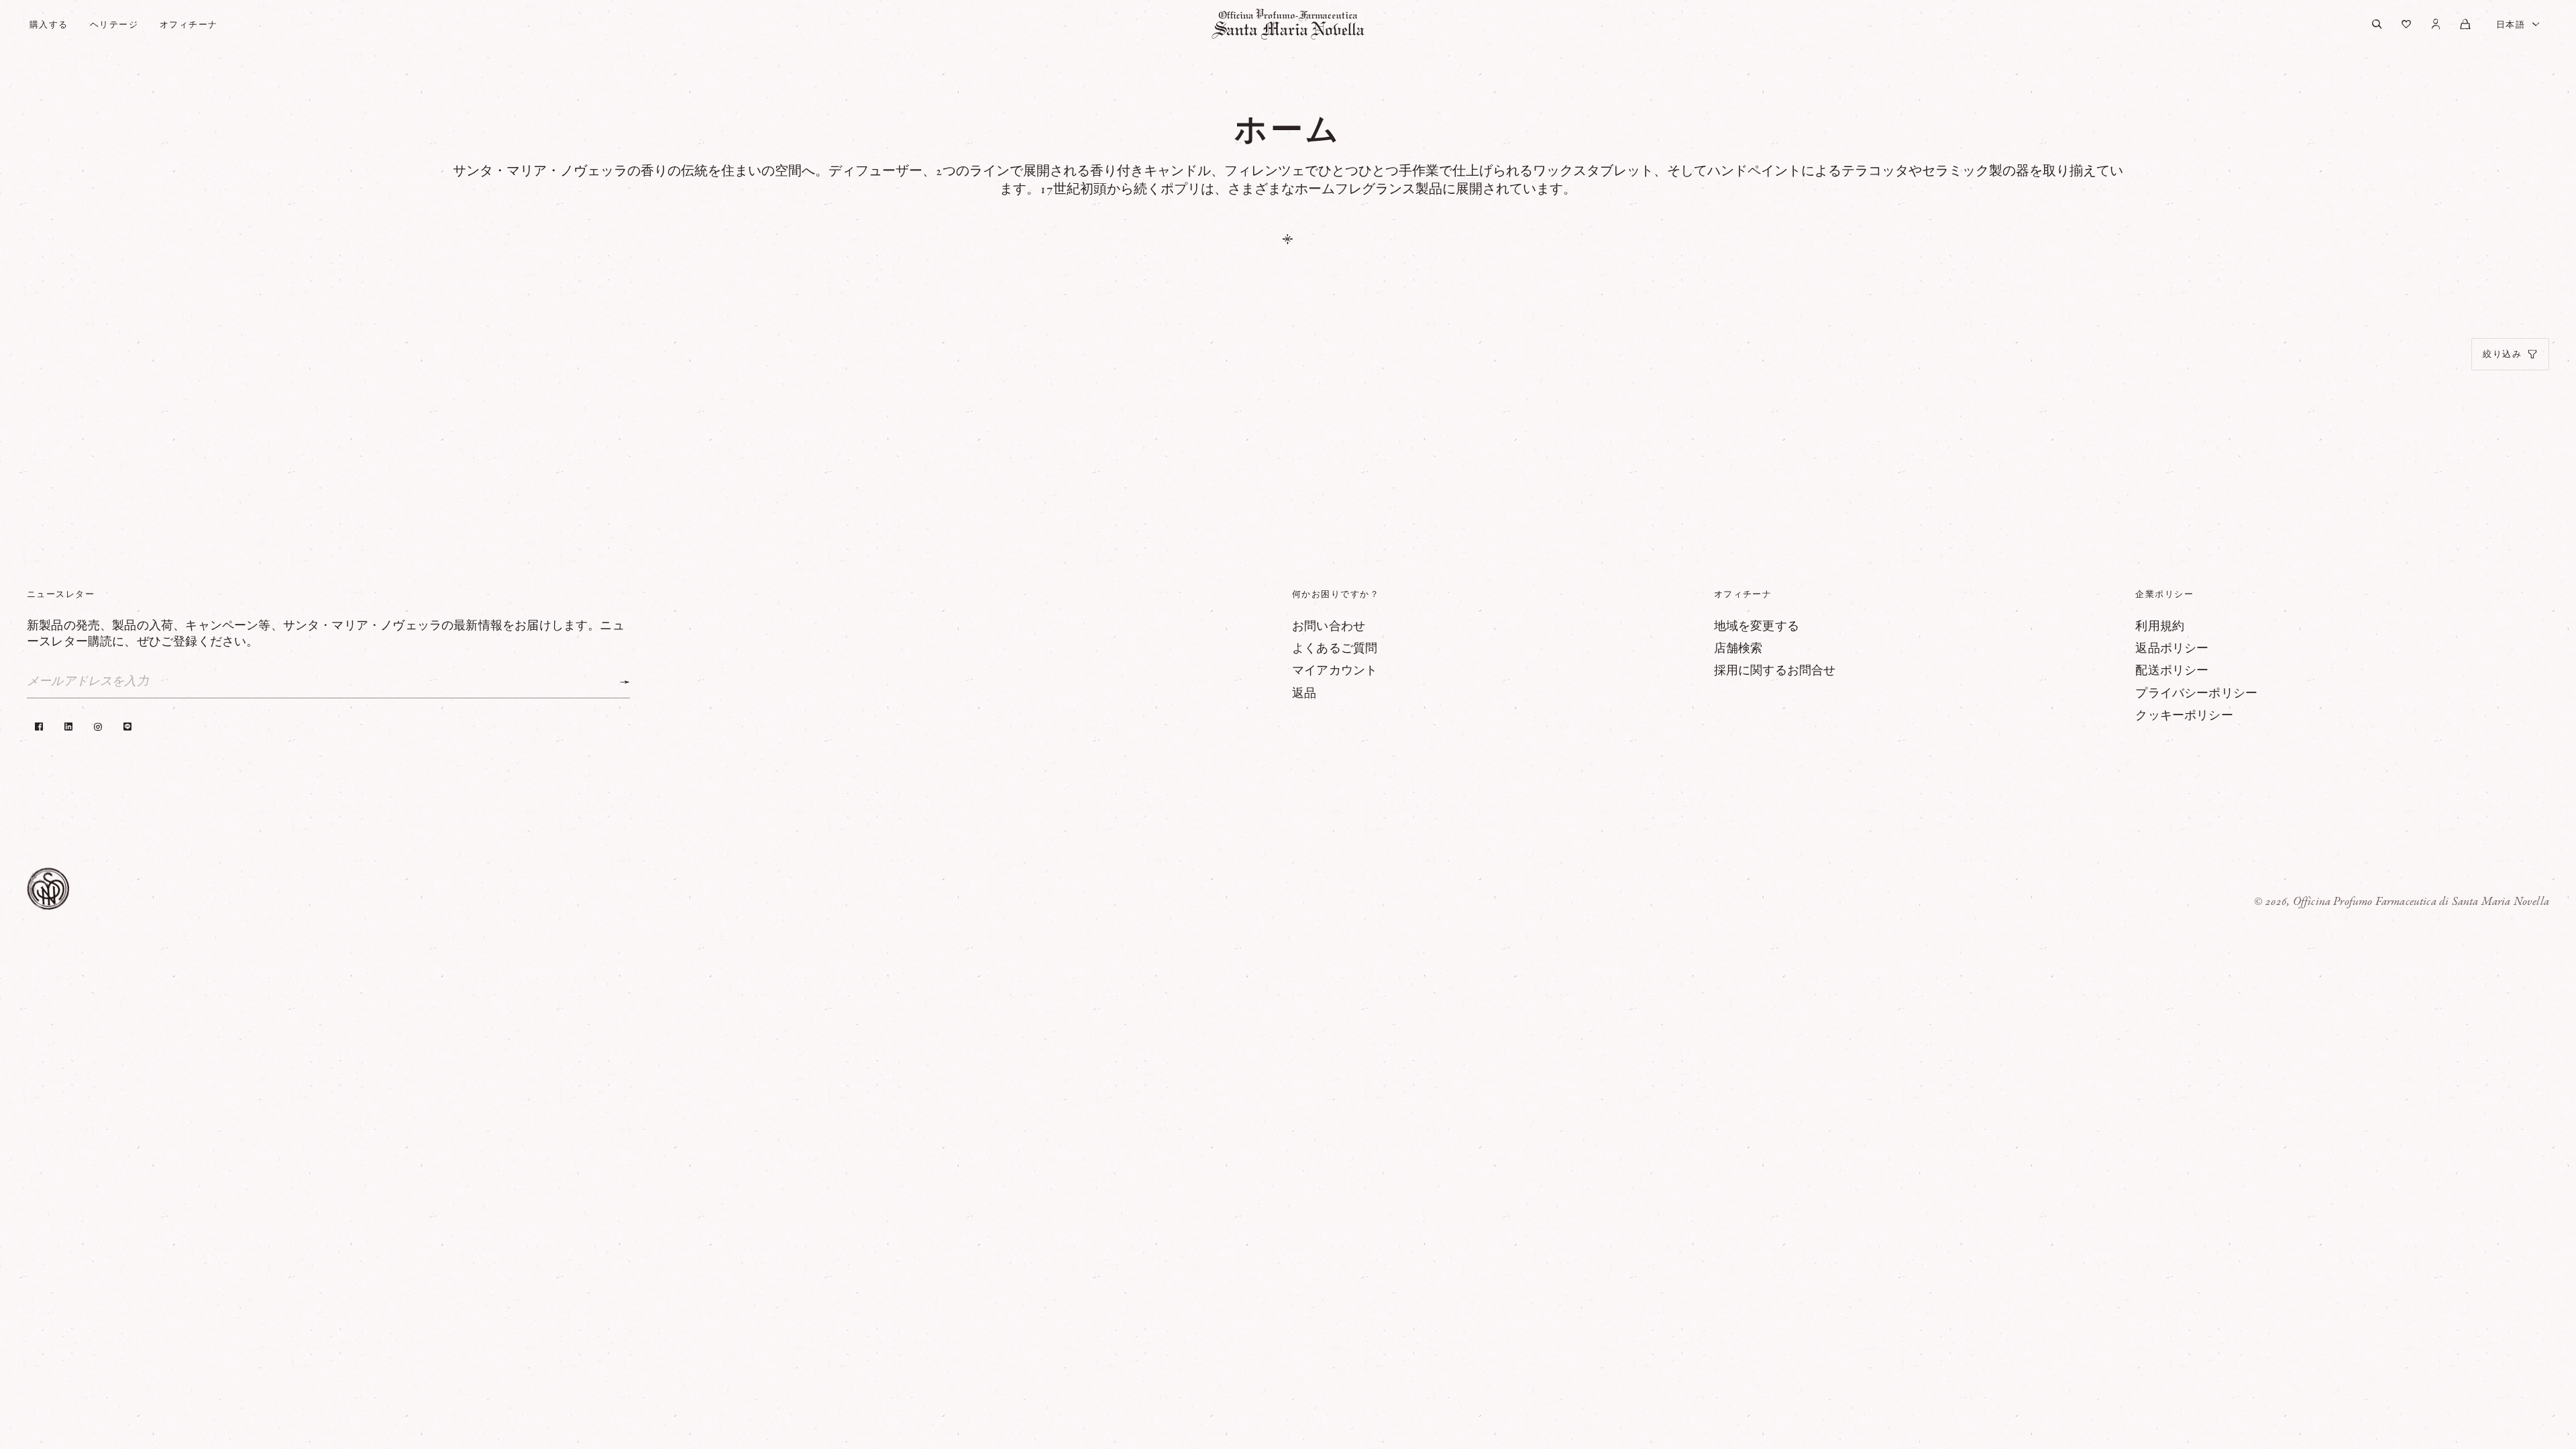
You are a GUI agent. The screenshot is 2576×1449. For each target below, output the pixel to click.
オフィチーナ (189, 24)
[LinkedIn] (68, 727)
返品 (1304, 694)
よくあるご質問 (1335, 649)
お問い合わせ (1329, 627)
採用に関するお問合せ (1775, 671)
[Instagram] (98, 727)
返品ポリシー (2172, 649)
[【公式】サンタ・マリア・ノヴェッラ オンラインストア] (1288, 24)
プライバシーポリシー (2196, 694)
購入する (49, 24)
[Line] (127, 727)
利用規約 (2160, 627)
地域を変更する (1757, 627)
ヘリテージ (114, 24)
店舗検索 (1738, 649)
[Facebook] (39, 727)
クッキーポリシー (2184, 716)
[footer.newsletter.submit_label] (625, 682)
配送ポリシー (2172, 671)
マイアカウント (1335, 671)
